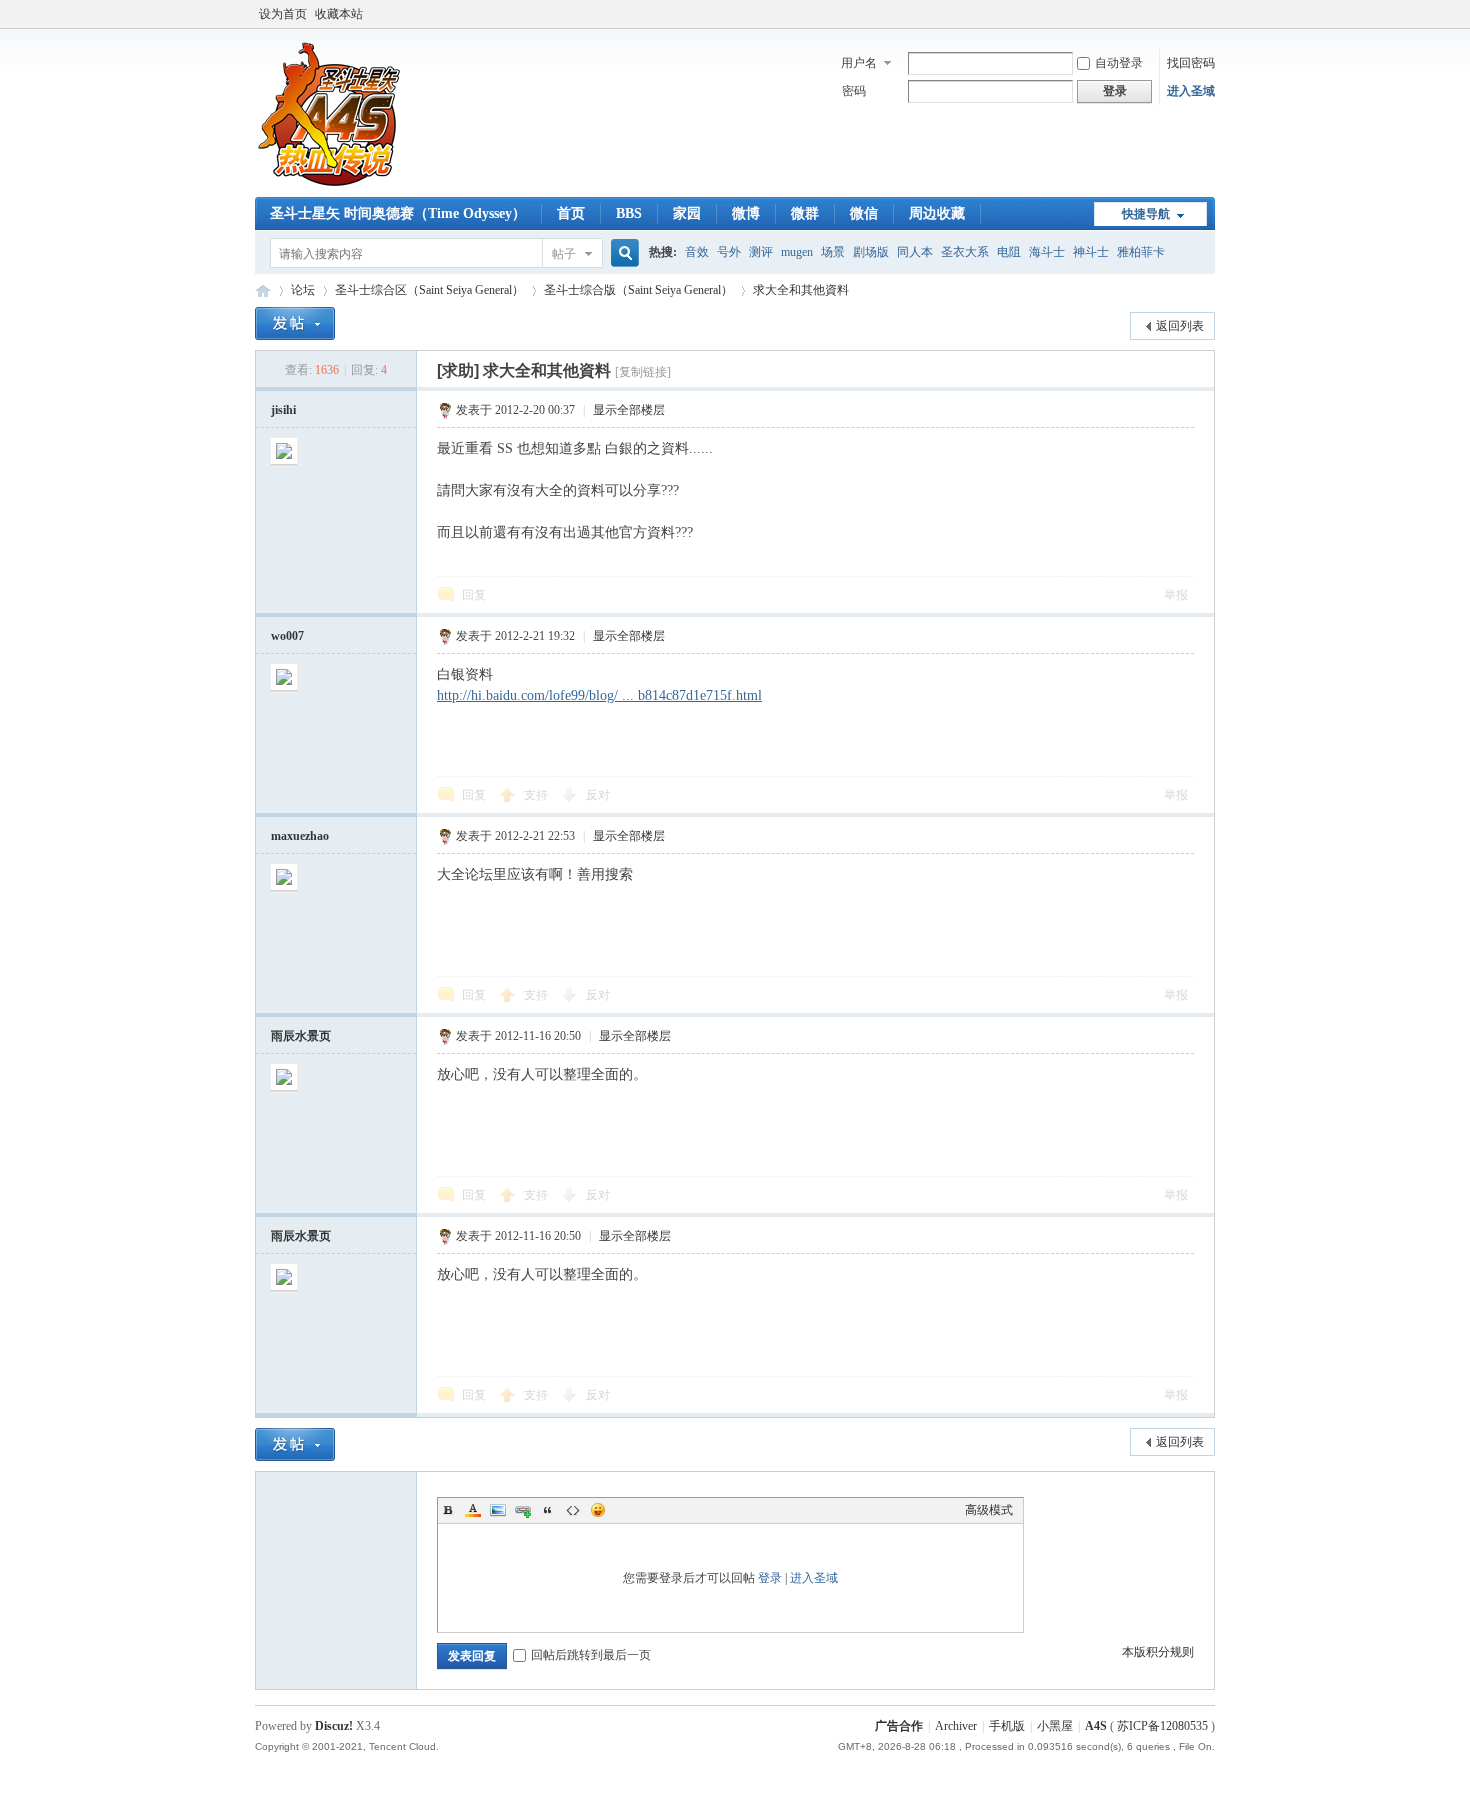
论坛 (303, 290)
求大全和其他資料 (801, 290)
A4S (263, 290)
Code (573, 1510)
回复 (474, 595)
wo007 (287, 636)
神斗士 (1091, 252)
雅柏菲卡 (1141, 252)
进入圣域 (1191, 91)
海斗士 (1047, 252)
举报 (1176, 595)
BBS (629, 213)
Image (498, 1510)
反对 (598, 795)
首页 (571, 213)
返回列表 (1180, 326)
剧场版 (871, 252)
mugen (797, 252)
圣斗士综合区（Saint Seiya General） (429, 290)
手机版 (1007, 1726)
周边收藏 (937, 213)
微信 (864, 213)
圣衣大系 (965, 252)
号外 (729, 252)
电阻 (1009, 252)
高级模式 (989, 1510)
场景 (833, 252)
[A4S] (330, 185)
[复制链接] (643, 372)
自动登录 (1119, 63)
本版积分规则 (1158, 1652)
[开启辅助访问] (1210, 14)
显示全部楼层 (629, 410)
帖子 (564, 254)
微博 (746, 213)
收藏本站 (339, 14)
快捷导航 (1146, 214)
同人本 (915, 252)
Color (473, 1510)
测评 (761, 252)
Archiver (956, 1726)
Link (523, 1510)
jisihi (283, 410)
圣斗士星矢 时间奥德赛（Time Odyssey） (398, 213)
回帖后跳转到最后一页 (591, 1655)
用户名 (859, 63)
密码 (854, 91)
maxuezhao (300, 836)
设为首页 (283, 14)
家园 (687, 213)
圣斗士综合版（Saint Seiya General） (638, 290)
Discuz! (334, 1726)
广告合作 (899, 1726)
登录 (770, 1578)
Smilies (598, 1510)
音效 (697, 252)
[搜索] (622, 253)
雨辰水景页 (301, 1036)
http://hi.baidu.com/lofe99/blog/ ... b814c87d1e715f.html (599, 695)
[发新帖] (295, 323)
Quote (548, 1510)
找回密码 (1191, 63)
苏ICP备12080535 (1162, 1726)
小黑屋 (1055, 1726)
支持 (537, 795)
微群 (805, 213)
